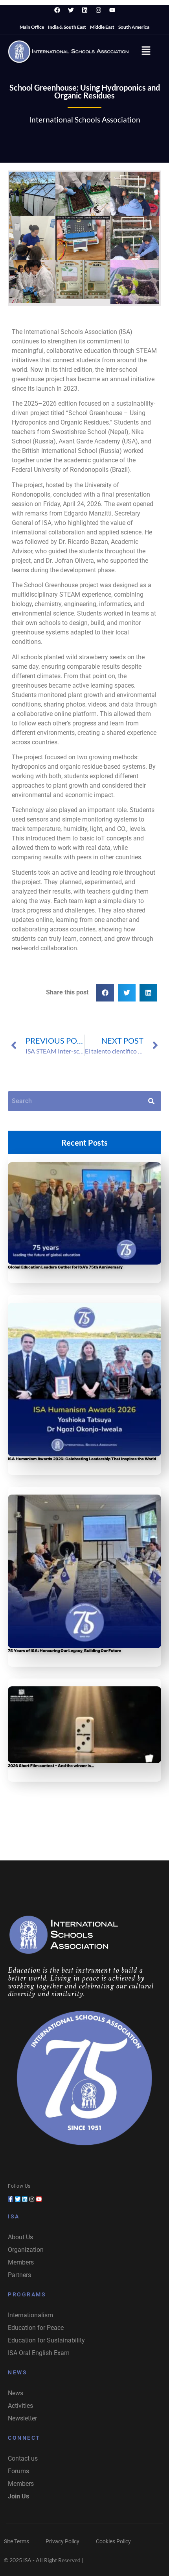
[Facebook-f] (11, 2199)
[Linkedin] (84, 10)
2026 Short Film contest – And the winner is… (51, 1766)
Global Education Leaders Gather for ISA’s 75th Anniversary (65, 1267)
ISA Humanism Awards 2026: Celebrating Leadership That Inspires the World (82, 1459)
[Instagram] (98, 10)
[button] (146, 51)
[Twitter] (71, 10)
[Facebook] (57, 10)
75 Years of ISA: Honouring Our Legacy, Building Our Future (64, 1651)
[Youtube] (112, 10)
